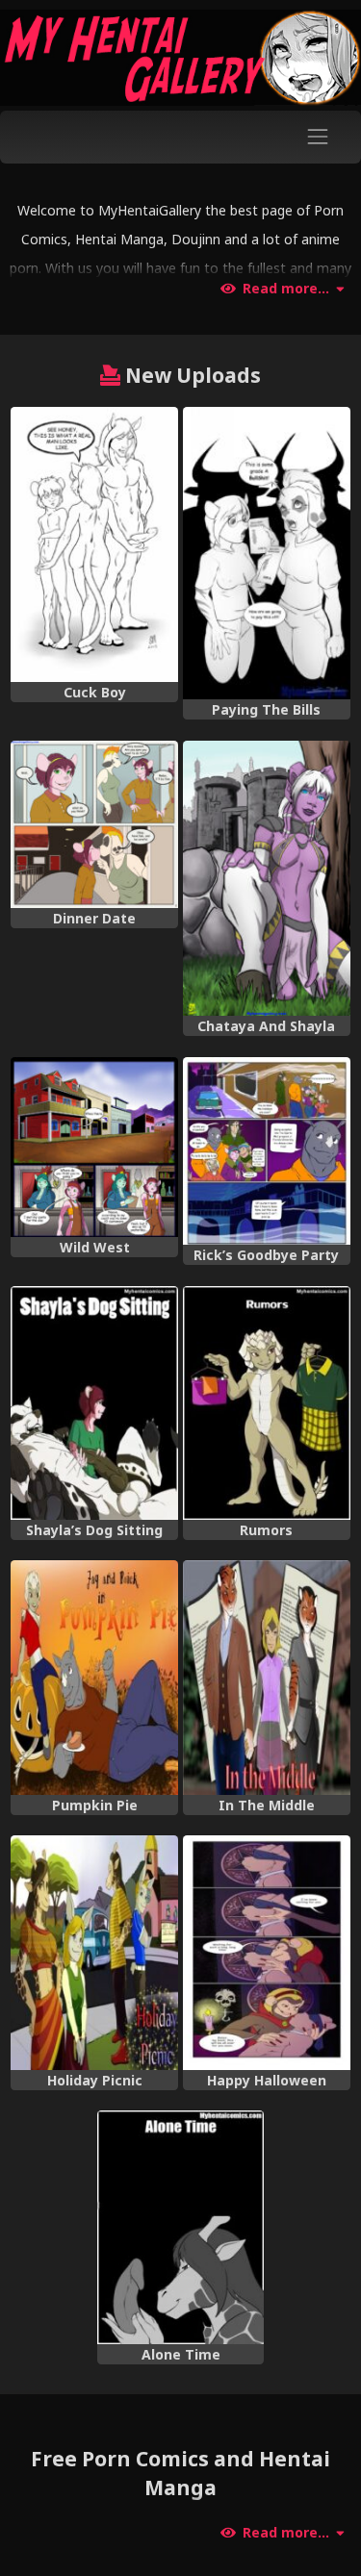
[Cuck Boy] (94, 544)
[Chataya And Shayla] (267, 878)
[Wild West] (94, 1147)
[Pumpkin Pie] (94, 1677)
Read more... (286, 289)
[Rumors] (267, 1403)
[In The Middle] (267, 1677)
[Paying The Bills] (267, 553)
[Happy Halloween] (267, 1952)
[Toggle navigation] (318, 137)
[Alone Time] (181, 2227)
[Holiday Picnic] (94, 1952)
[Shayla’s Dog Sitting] (94, 1403)
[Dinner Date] (94, 824)
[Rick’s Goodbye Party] (267, 1151)
